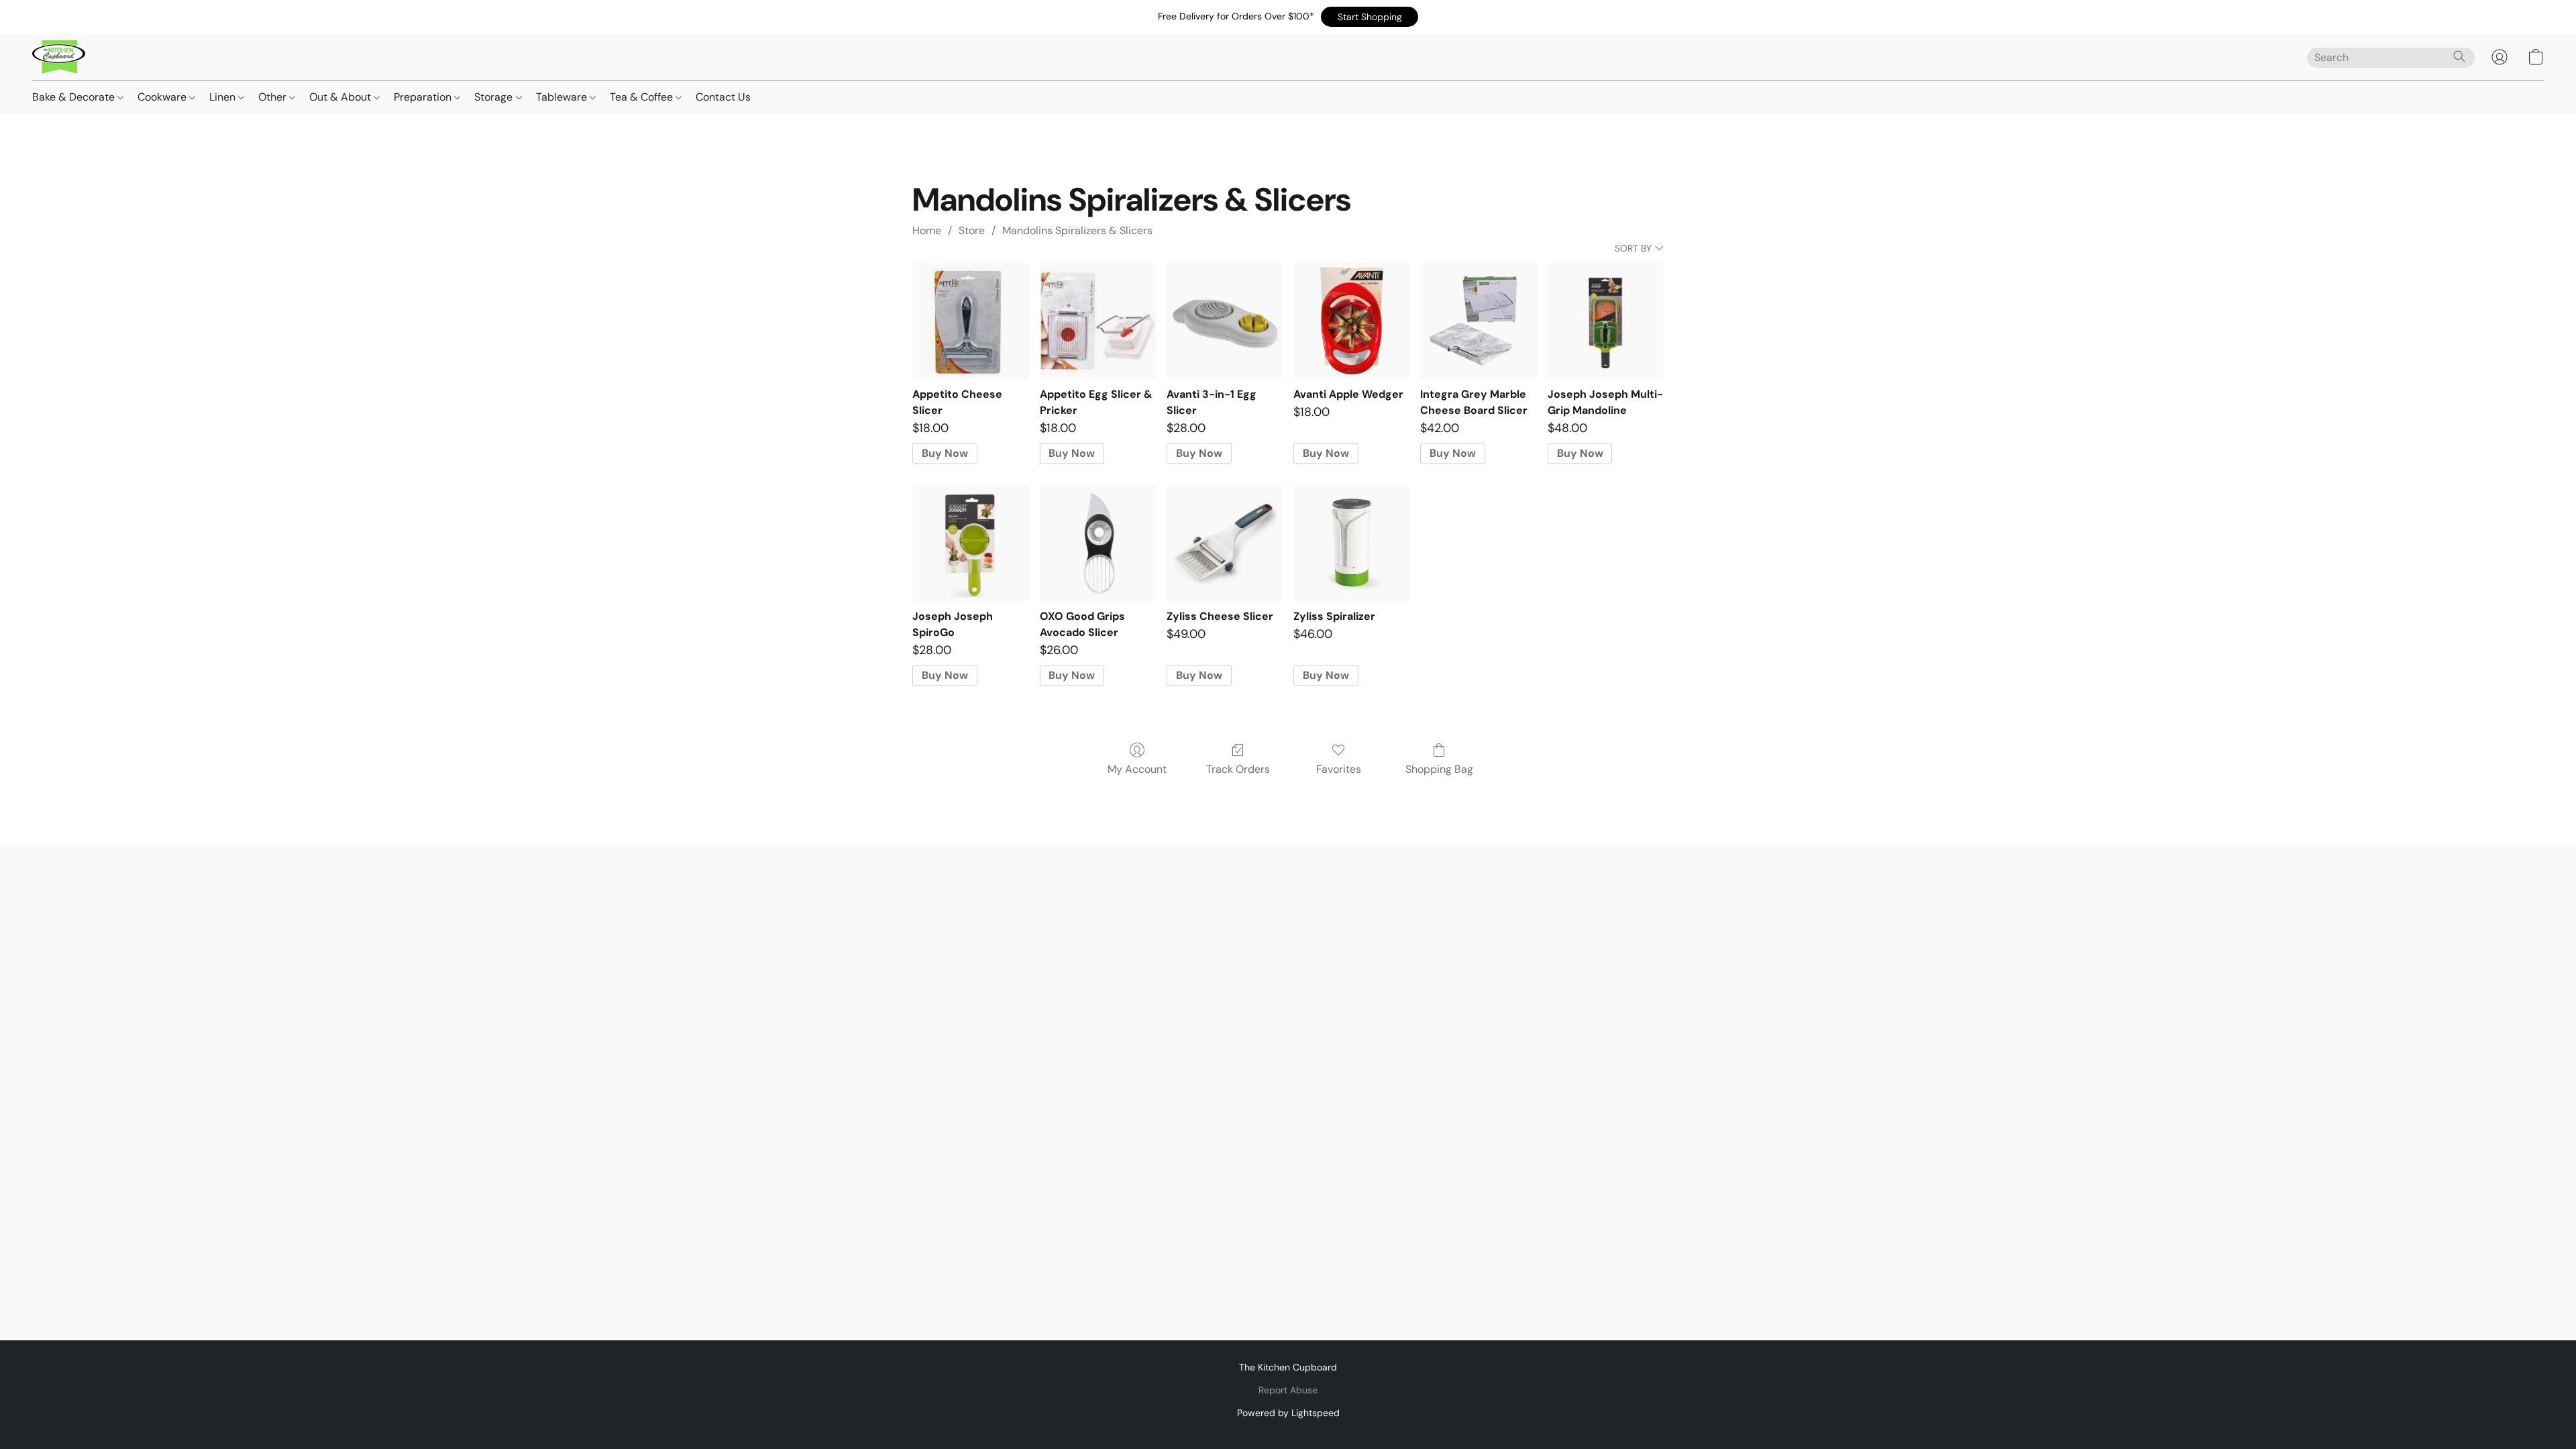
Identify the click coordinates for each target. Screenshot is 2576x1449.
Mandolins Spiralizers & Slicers (1077, 230)
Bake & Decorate (75, 97)
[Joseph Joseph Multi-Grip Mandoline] (1606, 321)
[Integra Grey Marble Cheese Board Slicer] (1478, 321)
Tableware (563, 97)
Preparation (424, 97)
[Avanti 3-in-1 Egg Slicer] (1225, 321)
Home (927, 230)
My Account (1137, 769)
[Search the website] (2459, 56)
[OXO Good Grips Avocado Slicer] (1098, 543)
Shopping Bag (1439, 769)
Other (274, 97)
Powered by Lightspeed (1288, 1413)
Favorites (1339, 769)
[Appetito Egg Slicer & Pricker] (1098, 321)
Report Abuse (1288, 1390)
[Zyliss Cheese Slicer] (1225, 543)
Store (972, 230)
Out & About (341, 97)
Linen (224, 97)
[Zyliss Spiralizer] (1351, 543)
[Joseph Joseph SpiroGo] (970, 543)
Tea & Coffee (643, 97)
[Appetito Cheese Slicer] (970, 321)
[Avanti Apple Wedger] (1351, 321)
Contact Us (723, 97)
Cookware (163, 97)
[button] (1370, 17)
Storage (495, 97)
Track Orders (1238, 769)
